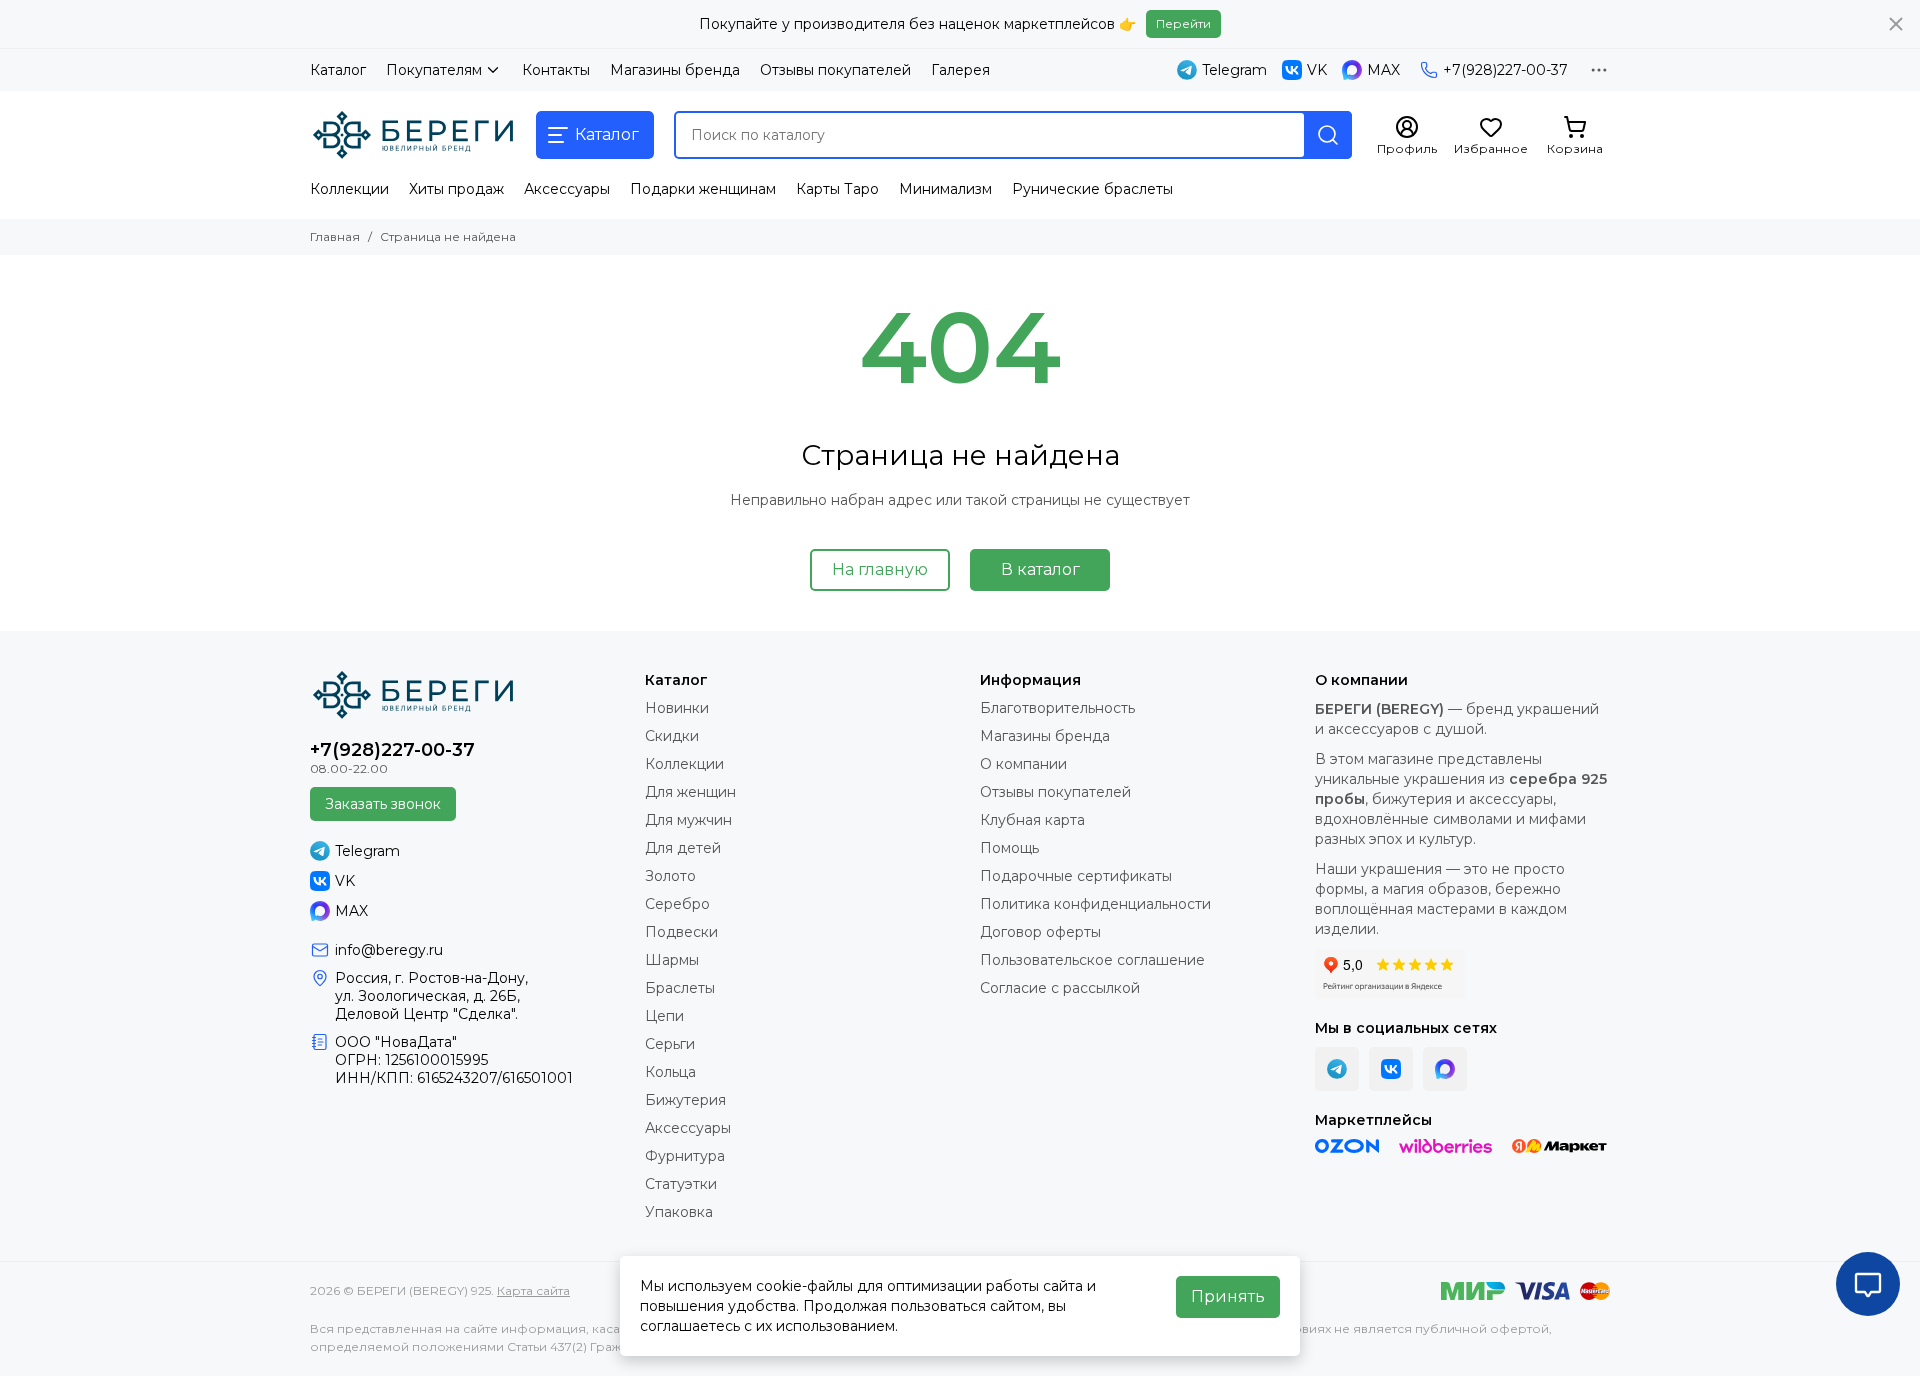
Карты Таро (837, 189)
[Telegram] (1337, 1069)
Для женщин (690, 792)
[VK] (1391, 1069)
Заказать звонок (383, 804)
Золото (670, 876)
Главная (335, 236)
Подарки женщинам (703, 189)
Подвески (681, 932)
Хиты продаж (456, 189)
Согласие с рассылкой (1060, 988)
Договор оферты (1040, 932)
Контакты (556, 70)
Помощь (1009, 848)
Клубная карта (1032, 820)
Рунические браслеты (1092, 189)
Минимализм (945, 189)
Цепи (664, 1016)
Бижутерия (685, 1100)
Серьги (670, 1044)
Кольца (670, 1072)
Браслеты (680, 988)
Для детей (683, 848)
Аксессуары (567, 189)
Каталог (338, 70)
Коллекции (349, 189)
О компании (1023, 764)
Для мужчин (688, 820)
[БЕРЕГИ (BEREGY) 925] (413, 135)
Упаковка (679, 1212)
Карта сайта (533, 1290)
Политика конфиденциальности (1095, 904)
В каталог (1040, 569)
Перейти (1183, 23)
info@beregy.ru (389, 950)
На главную (880, 569)
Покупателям (434, 70)
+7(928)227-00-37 (1505, 70)
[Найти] (1328, 135)
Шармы (672, 960)
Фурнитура (685, 1156)
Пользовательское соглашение (1092, 960)
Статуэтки (681, 1184)
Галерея (960, 70)
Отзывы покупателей (835, 70)
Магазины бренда (675, 70)
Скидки (672, 736)
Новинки (677, 708)
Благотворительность (1057, 708)
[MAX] (1445, 1069)
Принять (1228, 1296)
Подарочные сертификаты (1076, 876)
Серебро (677, 904)
